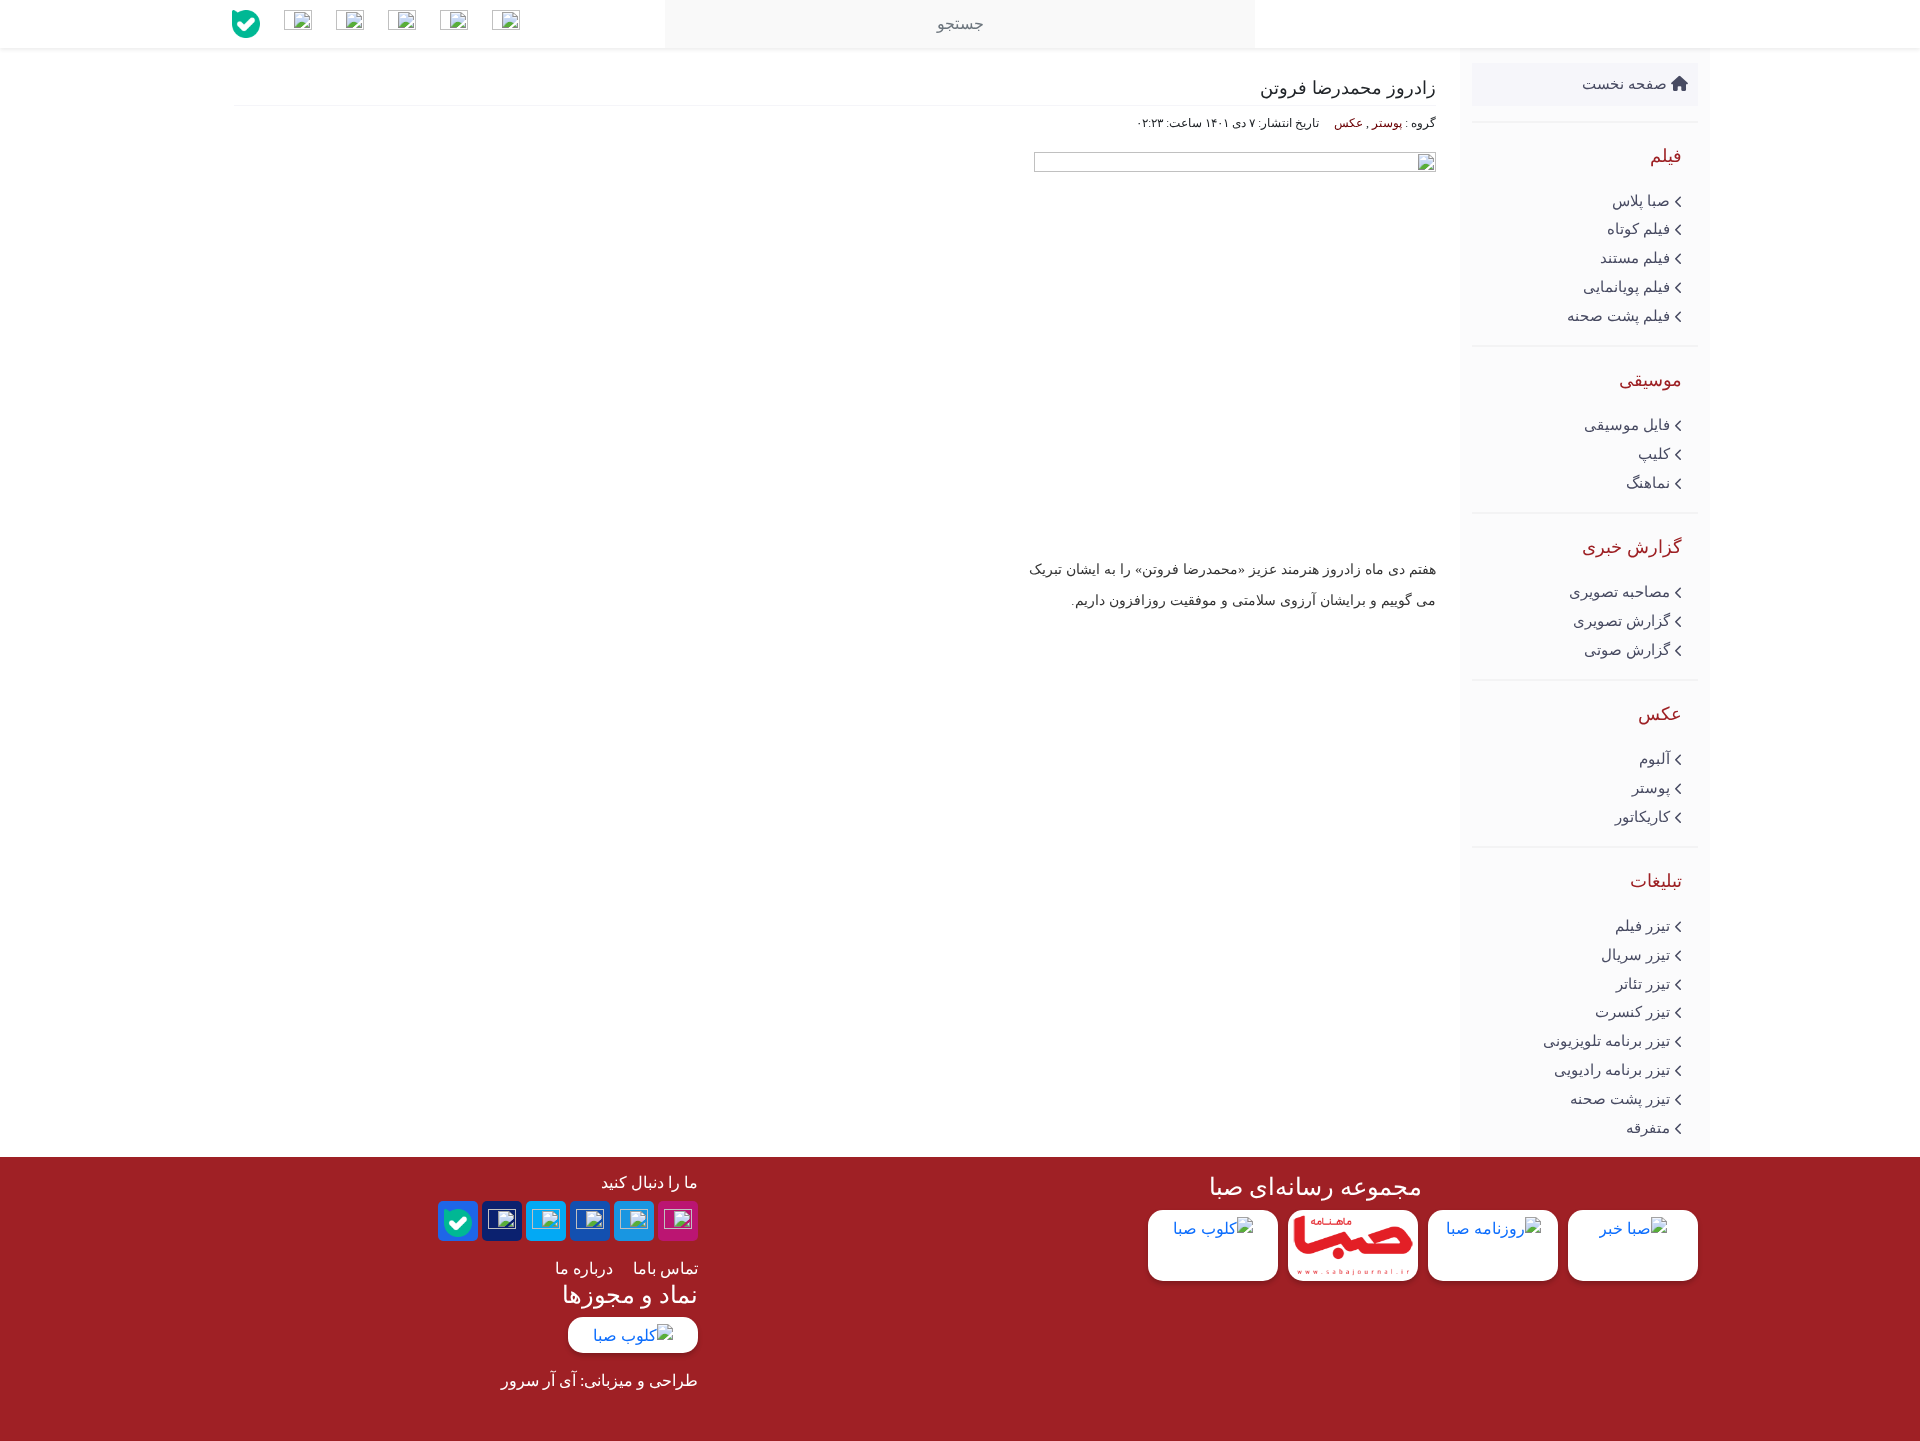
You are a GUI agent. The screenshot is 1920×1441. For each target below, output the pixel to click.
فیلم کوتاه (1638, 229)
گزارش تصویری (1621, 621)
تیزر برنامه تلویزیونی (1606, 1041)
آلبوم (1654, 759)
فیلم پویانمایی (1626, 287)
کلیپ (1654, 454)
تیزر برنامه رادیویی (1612, 1070)
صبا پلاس (1641, 201)
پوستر (1651, 788)
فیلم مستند (1635, 258)
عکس (1348, 123)
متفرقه (1648, 1128)
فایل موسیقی (1627, 425)
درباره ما (584, 1268)
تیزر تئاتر (1643, 984)
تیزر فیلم (1642, 926)
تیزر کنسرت (1632, 1012)
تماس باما (665, 1268)
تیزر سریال (1635, 955)
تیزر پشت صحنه (1620, 1099)
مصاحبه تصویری (1619, 592)
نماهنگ (1648, 483)
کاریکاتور (1642, 817)
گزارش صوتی (1627, 650)
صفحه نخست (1626, 84)
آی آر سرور (538, 1380)
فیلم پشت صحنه (1618, 316)
